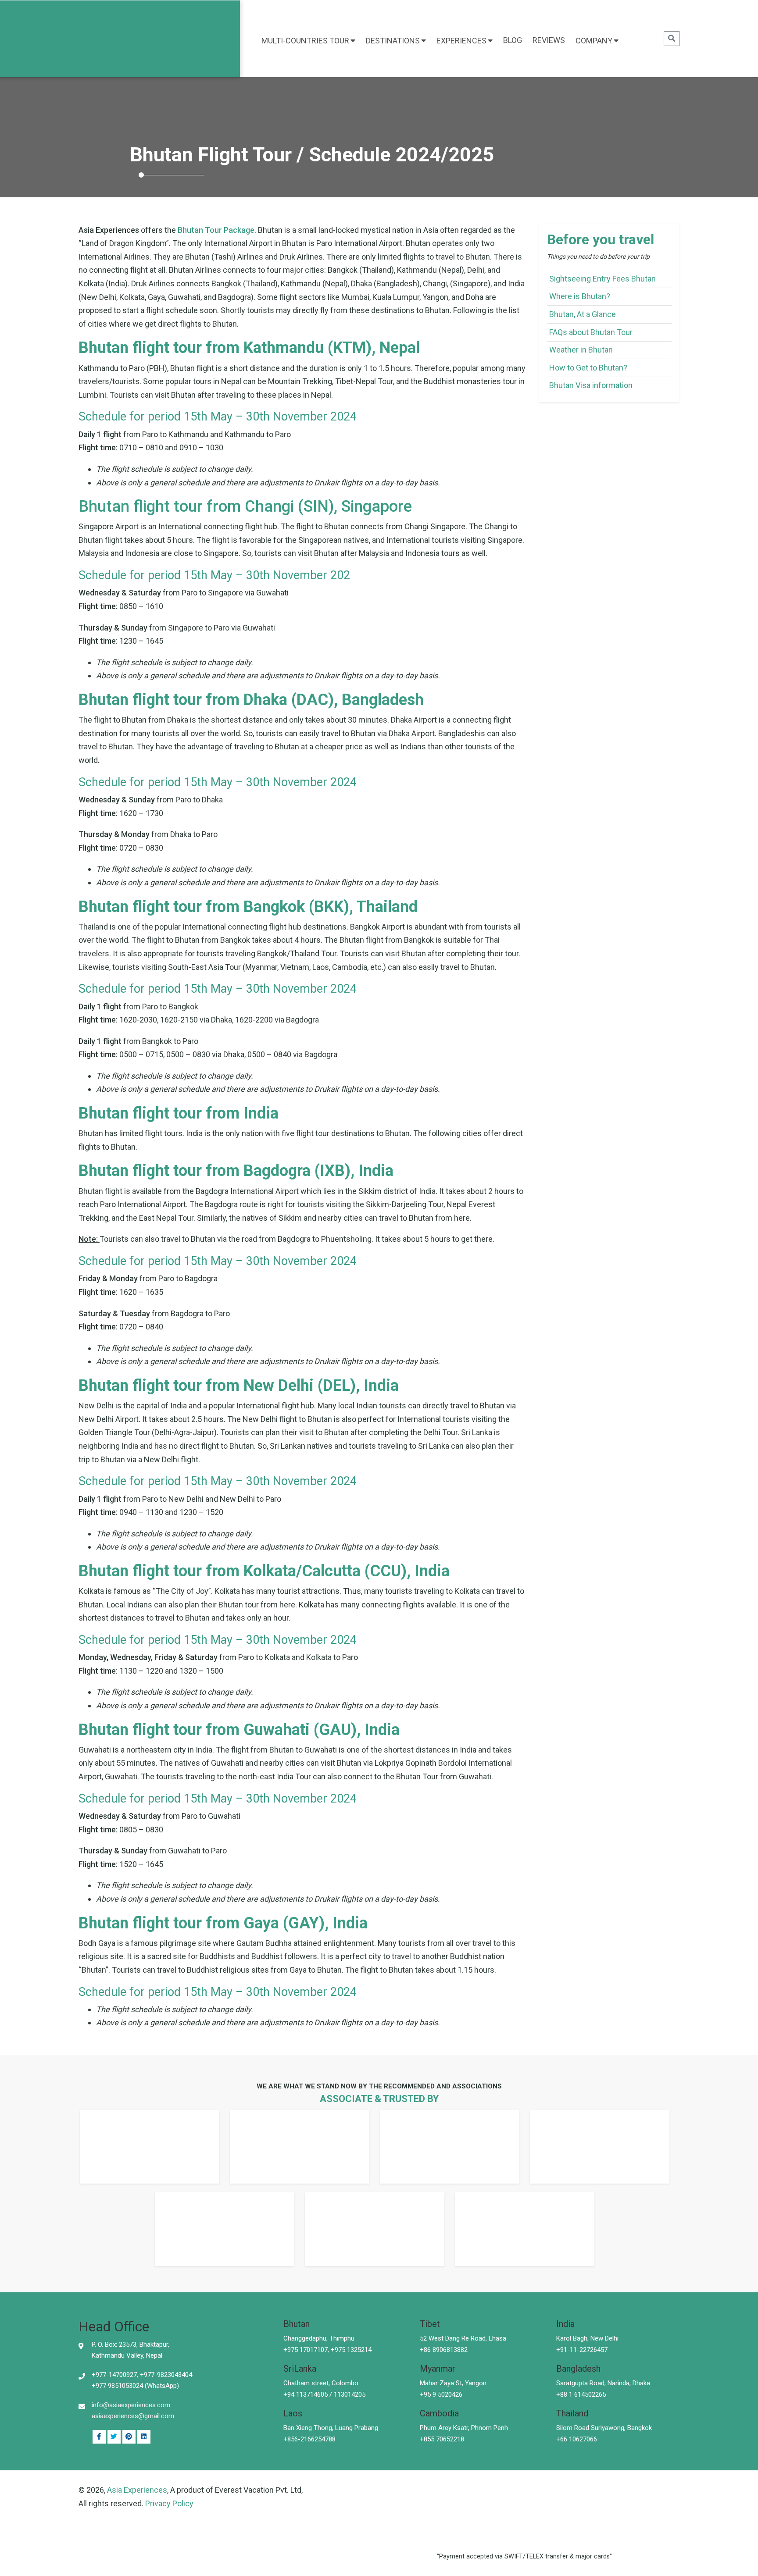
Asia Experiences (137, 2490)
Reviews (549, 40)
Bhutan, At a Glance (583, 314)
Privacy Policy (169, 2503)
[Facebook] (99, 2437)
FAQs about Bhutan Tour (591, 332)
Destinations (393, 41)
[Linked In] (129, 2437)
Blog (513, 40)
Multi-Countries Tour (305, 41)
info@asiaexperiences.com (131, 2405)
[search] (672, 39)
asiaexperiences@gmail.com (133, 2416)
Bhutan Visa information (591, 385)
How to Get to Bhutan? (588, 368)
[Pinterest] (144, 2437)
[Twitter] (114, 2437)
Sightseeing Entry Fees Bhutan (602, 279)
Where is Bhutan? (580, 296)
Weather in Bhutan (581, 350)
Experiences (461, 41)
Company (594, 41)
